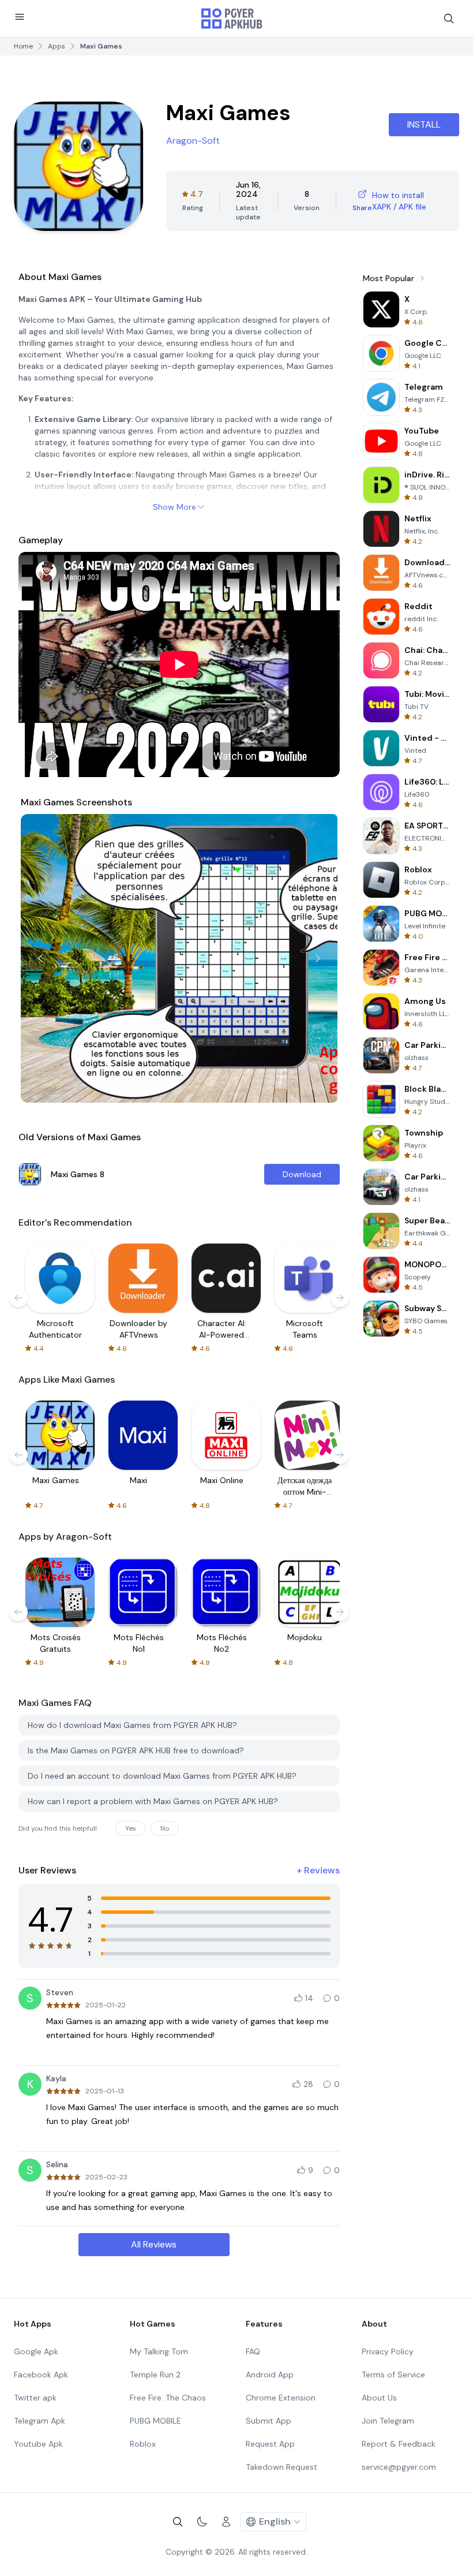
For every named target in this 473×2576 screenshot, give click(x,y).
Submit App (269, 2421)
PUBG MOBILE (155, 2421)
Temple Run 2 (155, 2375)
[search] (449, 18)
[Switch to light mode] (202, 2522)
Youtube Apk (38, 2444)
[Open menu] (20, 17)
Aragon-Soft (193, 141)
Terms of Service (393, 2375)
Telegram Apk (40, 2421)
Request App (270, 2444)
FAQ (253, 2351)
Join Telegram (388, 2421)
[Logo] (232, 18)
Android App (270, 2375)
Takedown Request (281, 2467)
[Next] (318, 958)
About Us (379, 2398)
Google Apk (36, 2351)
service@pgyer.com (399, 2467)
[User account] (226, 2522)
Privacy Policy (388, 2351)
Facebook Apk (41, 2375)
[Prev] (40, 958)
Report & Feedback (399, 2444)
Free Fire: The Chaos (168, 2398)
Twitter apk (35, 2398)
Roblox (143, 2444)
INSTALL (424, 124)
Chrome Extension (281, 2398)
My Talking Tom (159, 2351)
